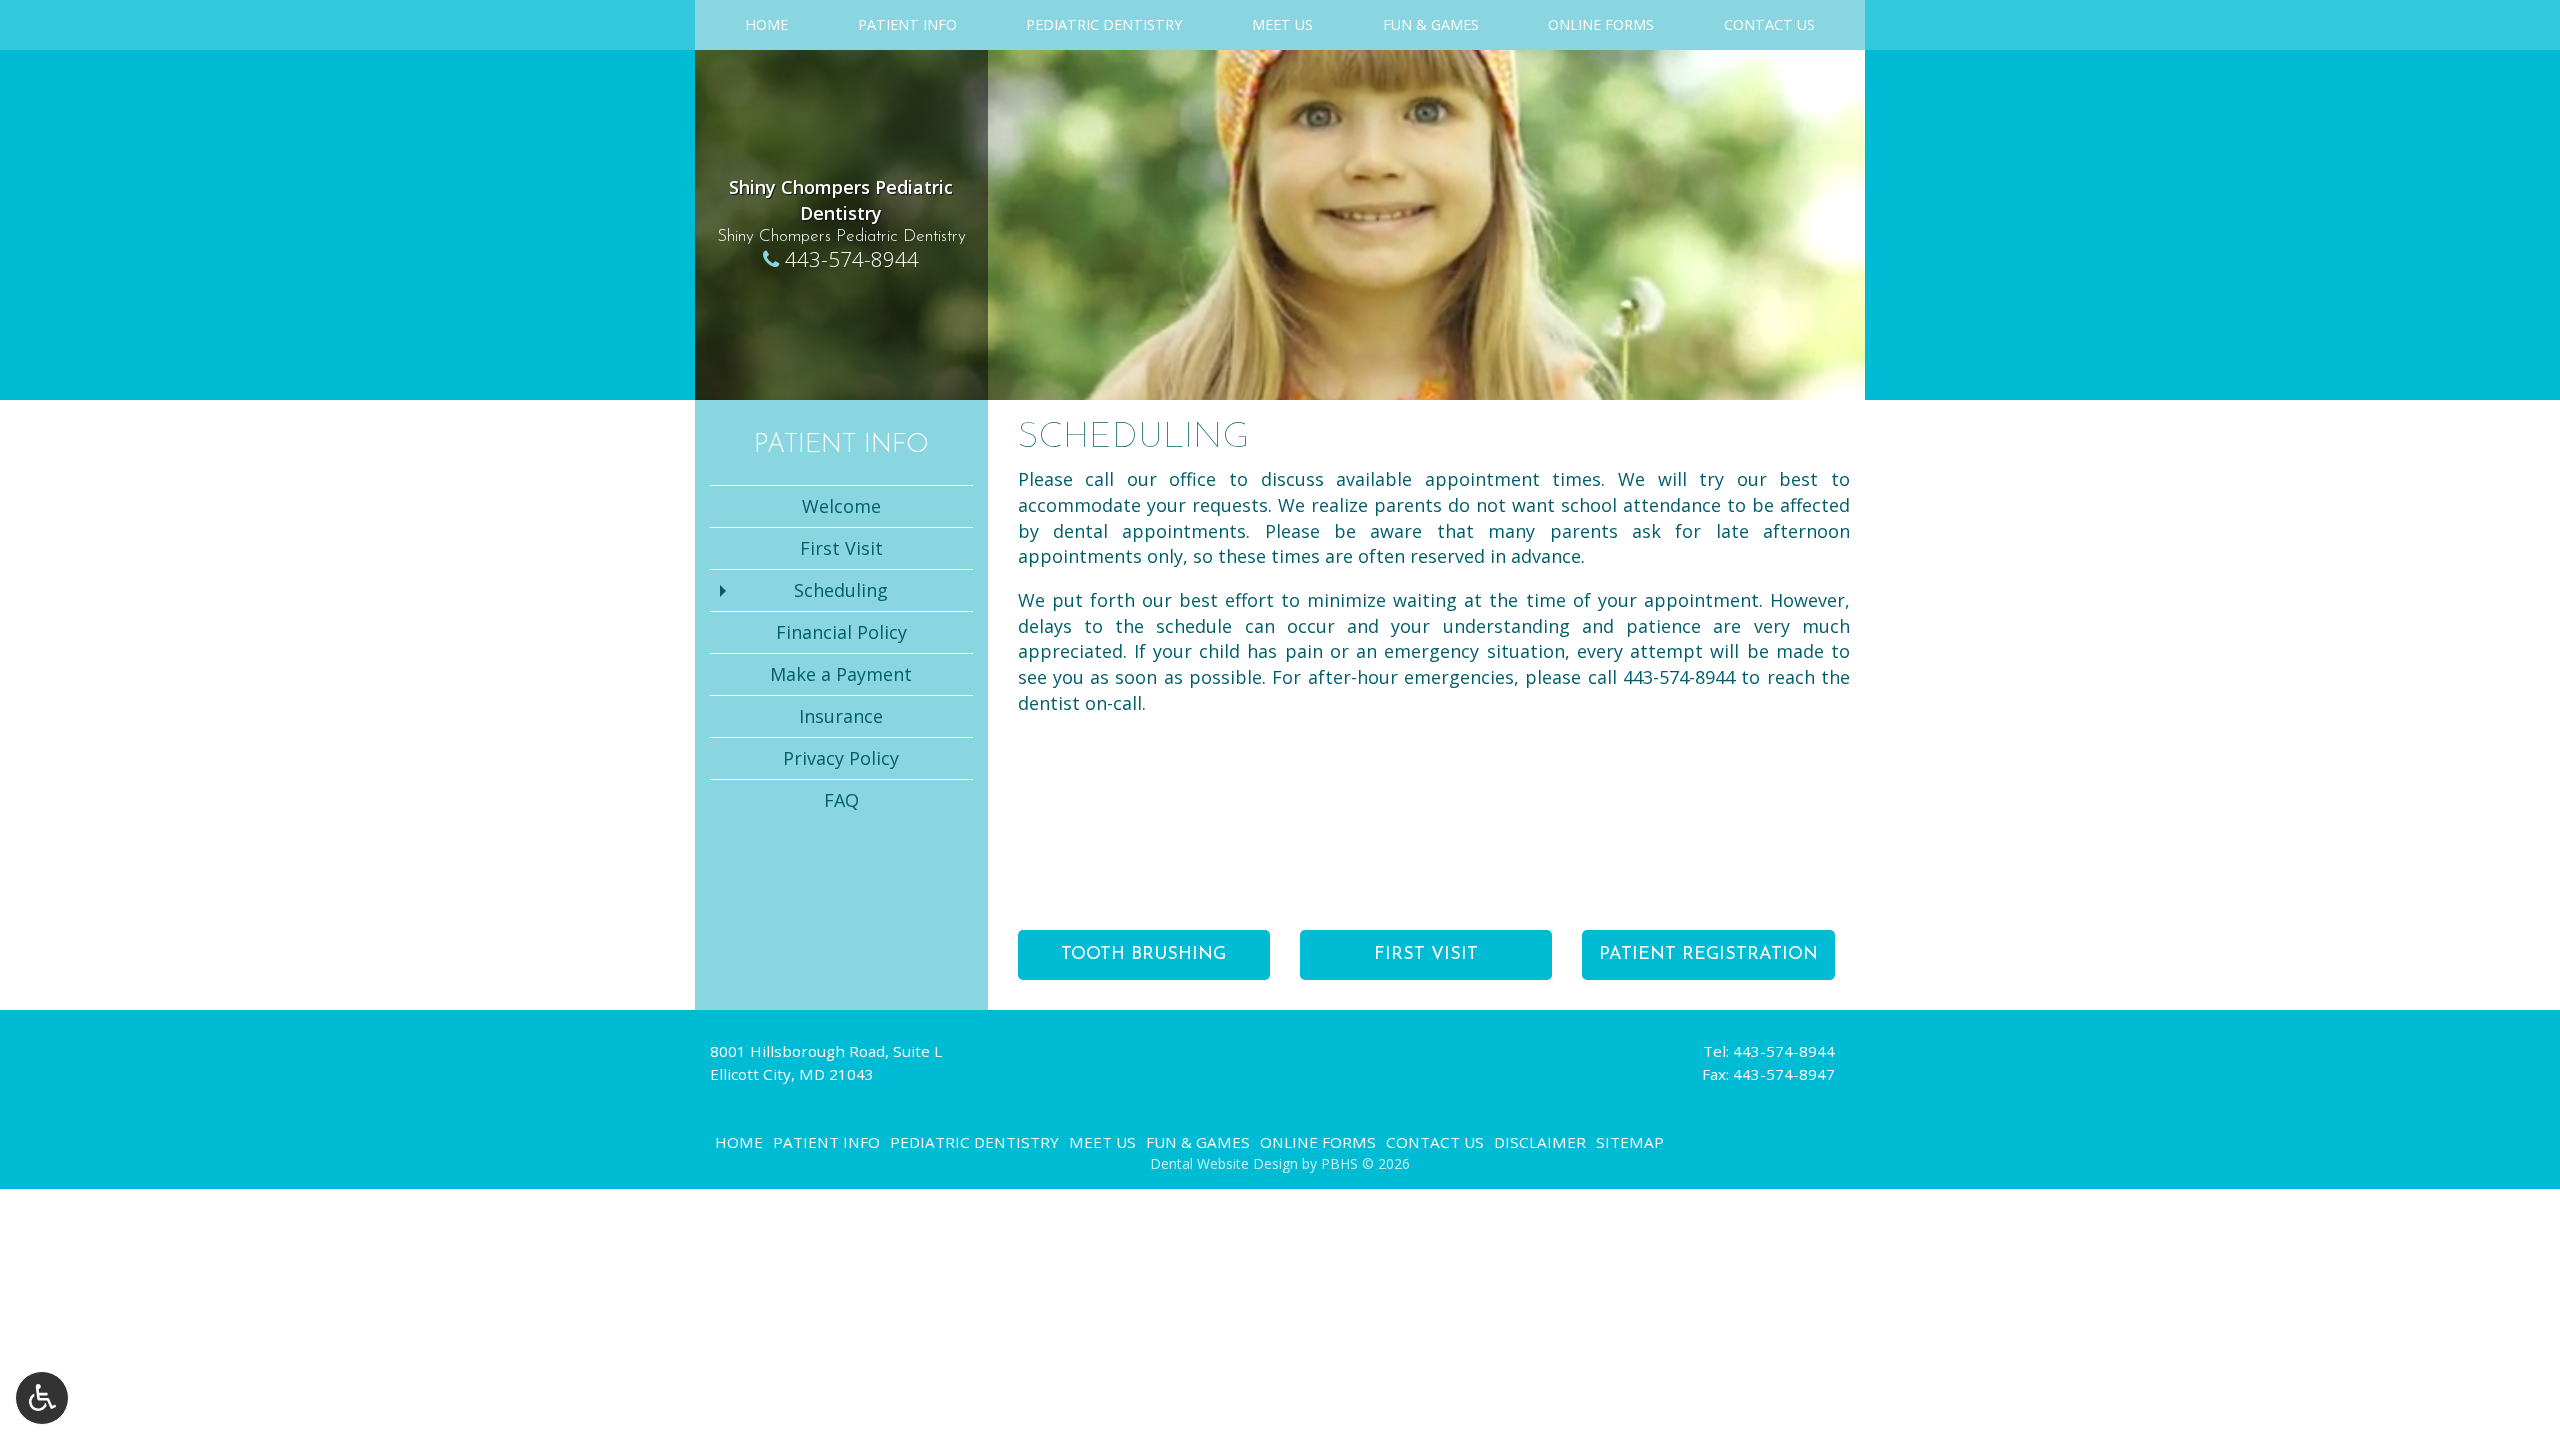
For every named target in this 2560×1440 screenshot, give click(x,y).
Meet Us (1282, 25)
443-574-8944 (852, 259)
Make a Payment (841, 674)
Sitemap (1630, 1142)
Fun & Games (1431, 25)
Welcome (841, 506)
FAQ (841, 800)
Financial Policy (841, 632)
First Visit (841, 548)
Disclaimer (1540, 1142)
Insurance (841, 716)
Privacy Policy (841, 758)
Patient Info (907, 25)
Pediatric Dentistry (1104, 25)
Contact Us (1769, 25)
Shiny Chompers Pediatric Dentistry (841, 200)
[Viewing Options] (42, 1398)
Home (766, 25)
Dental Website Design (1224, 1163)
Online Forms (1601, 25)
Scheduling (841, 590)
